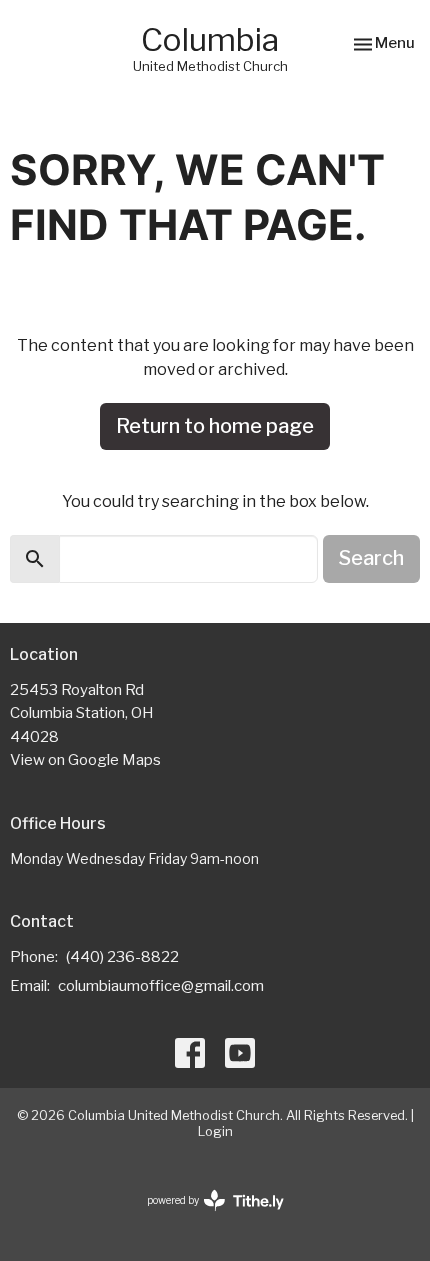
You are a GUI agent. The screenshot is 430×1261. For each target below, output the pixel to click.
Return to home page (215, 426)
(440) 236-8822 (122, 957)
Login (215, 1131)
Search (371, 558)
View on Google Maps (85, 760)
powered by (205, 1217)
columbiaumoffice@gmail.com (161, 986)
